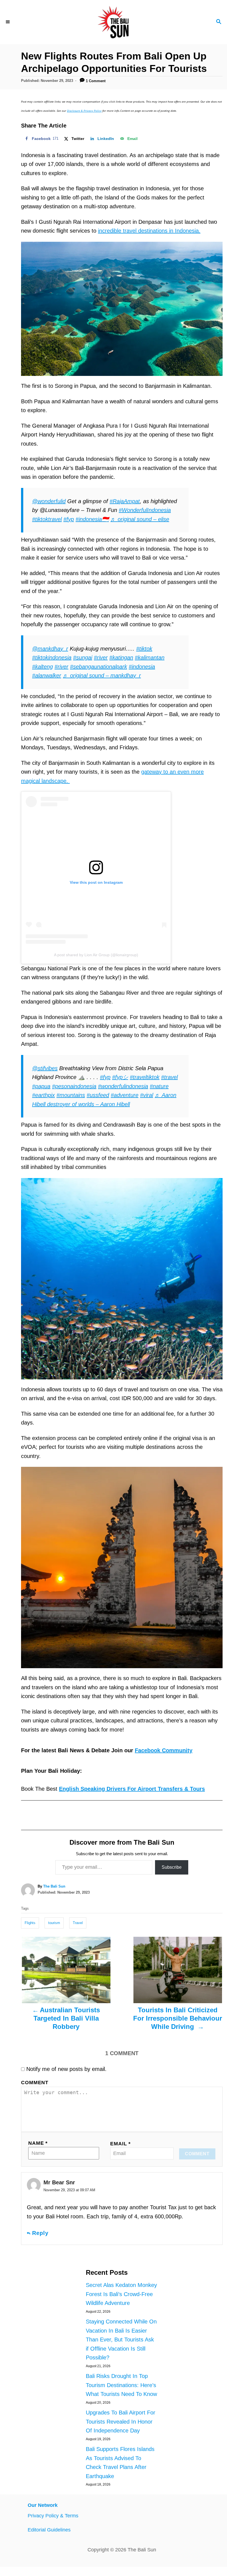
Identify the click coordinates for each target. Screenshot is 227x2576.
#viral (147, 1095)
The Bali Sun (54, 1886)
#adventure (125, 1095)
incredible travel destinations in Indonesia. (149, 231)
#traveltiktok (145, 1077)
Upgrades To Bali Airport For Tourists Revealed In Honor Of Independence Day (121, 2422)
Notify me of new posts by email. (66, 2069)
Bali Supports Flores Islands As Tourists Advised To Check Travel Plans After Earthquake (120, 2463)
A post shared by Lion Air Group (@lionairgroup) (96, 955)
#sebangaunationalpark (99, 667)
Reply (40, 2233)
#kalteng (42, 667)
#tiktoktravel (47, 519)
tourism (54, 1923)
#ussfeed (98, 1095)
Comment (35, 2083)
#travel (169, 1077)
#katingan (121, 657)
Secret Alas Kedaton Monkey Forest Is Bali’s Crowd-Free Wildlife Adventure (121, 2294)
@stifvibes (45, 1068)
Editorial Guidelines (49, 2530)
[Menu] (8, 22)
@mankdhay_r (50, 649)
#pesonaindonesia (74, 1086)
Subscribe (172, 1867)
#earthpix (43, 1095)
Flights (30, 1923)
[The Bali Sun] (114, 22)
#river (101, 657)
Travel (78, 1923)
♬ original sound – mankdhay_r (102, 675)
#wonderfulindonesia (123, 1086)
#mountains (71, 1095)
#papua (41, 1086)
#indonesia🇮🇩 (92, 519)
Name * (38, 2143)
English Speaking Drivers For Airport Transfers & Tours (132, 1789)
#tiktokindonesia (52, 657)
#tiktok (144, 649)
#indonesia (142, 667)
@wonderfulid (49, 501)
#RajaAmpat (125, 501)
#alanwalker (47, 675)
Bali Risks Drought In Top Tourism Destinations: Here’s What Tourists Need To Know (121, 2385)
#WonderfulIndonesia (145, 510)
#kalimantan (150, 657)
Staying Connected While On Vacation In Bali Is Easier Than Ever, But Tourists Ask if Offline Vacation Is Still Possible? (121, 2340)
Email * (120, 2144)
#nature (159, 1086)
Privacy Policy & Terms (53, 2516)
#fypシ (120, 1077)
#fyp (69, 519)
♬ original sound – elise (140, 519)
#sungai (83, 657)
